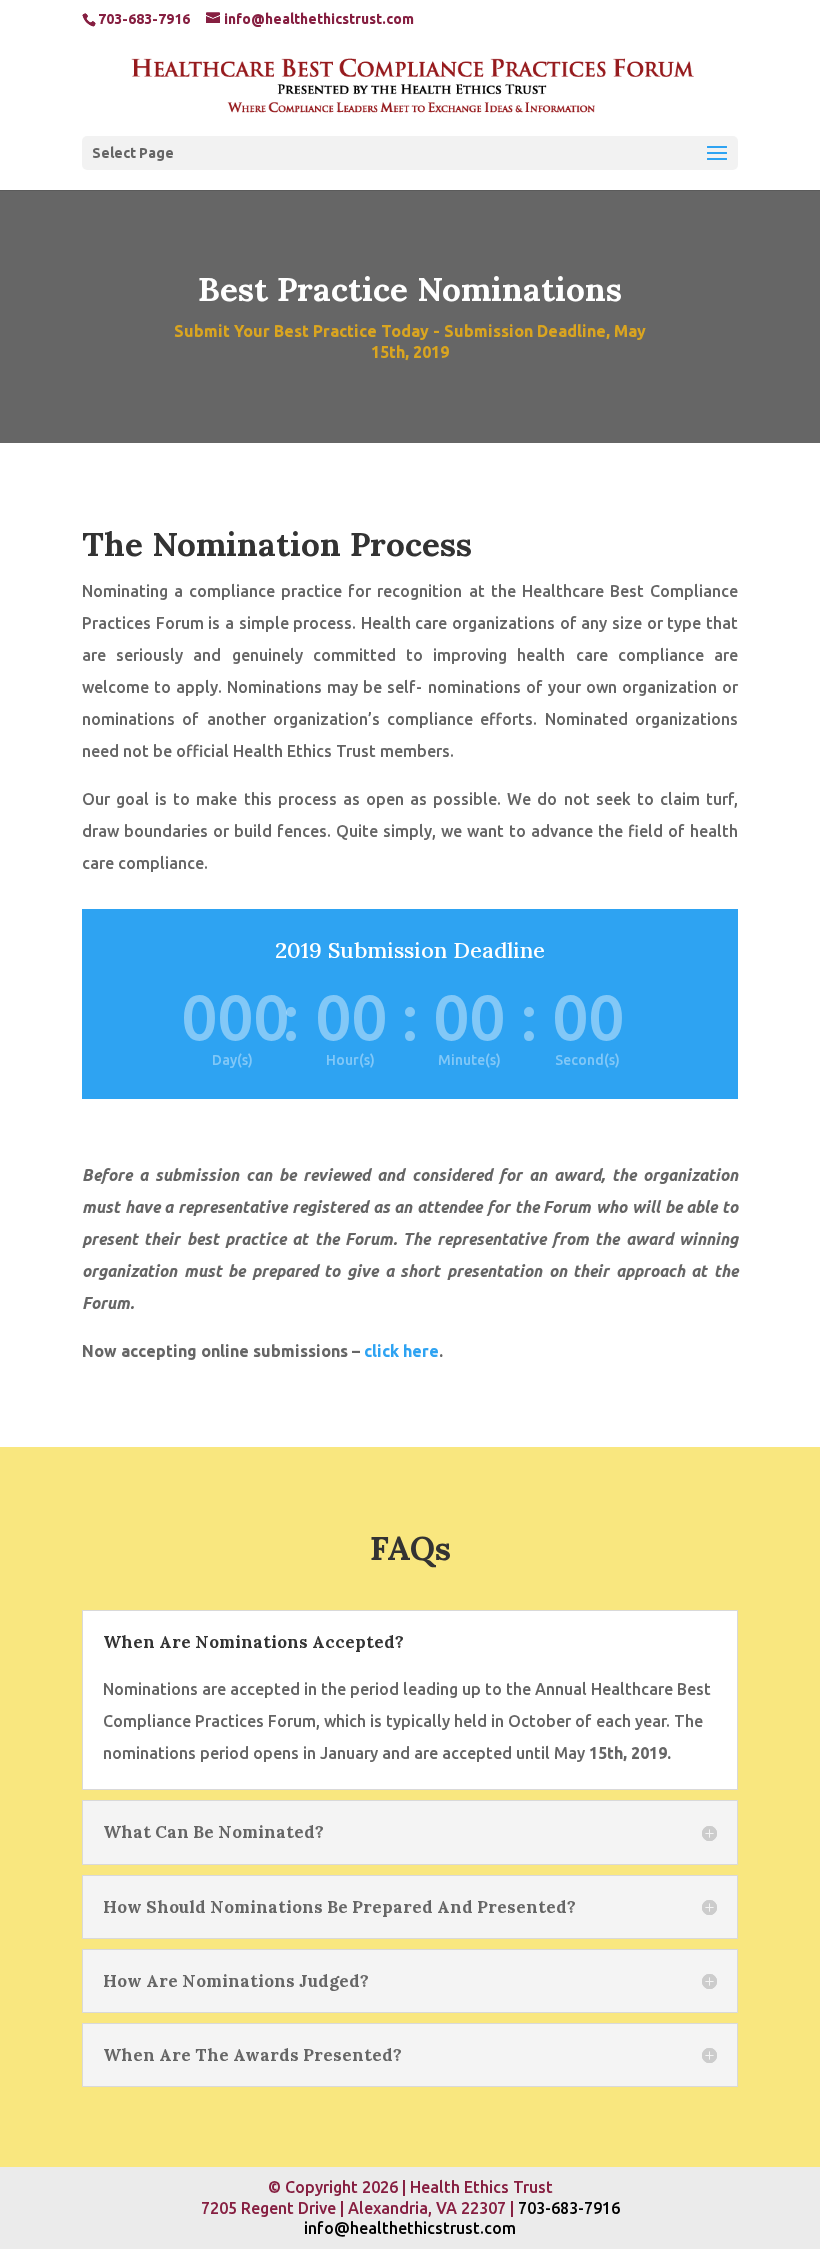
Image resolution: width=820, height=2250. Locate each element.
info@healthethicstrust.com (410, 2228)
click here (401, 1351)
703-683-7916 (569, 2208)
